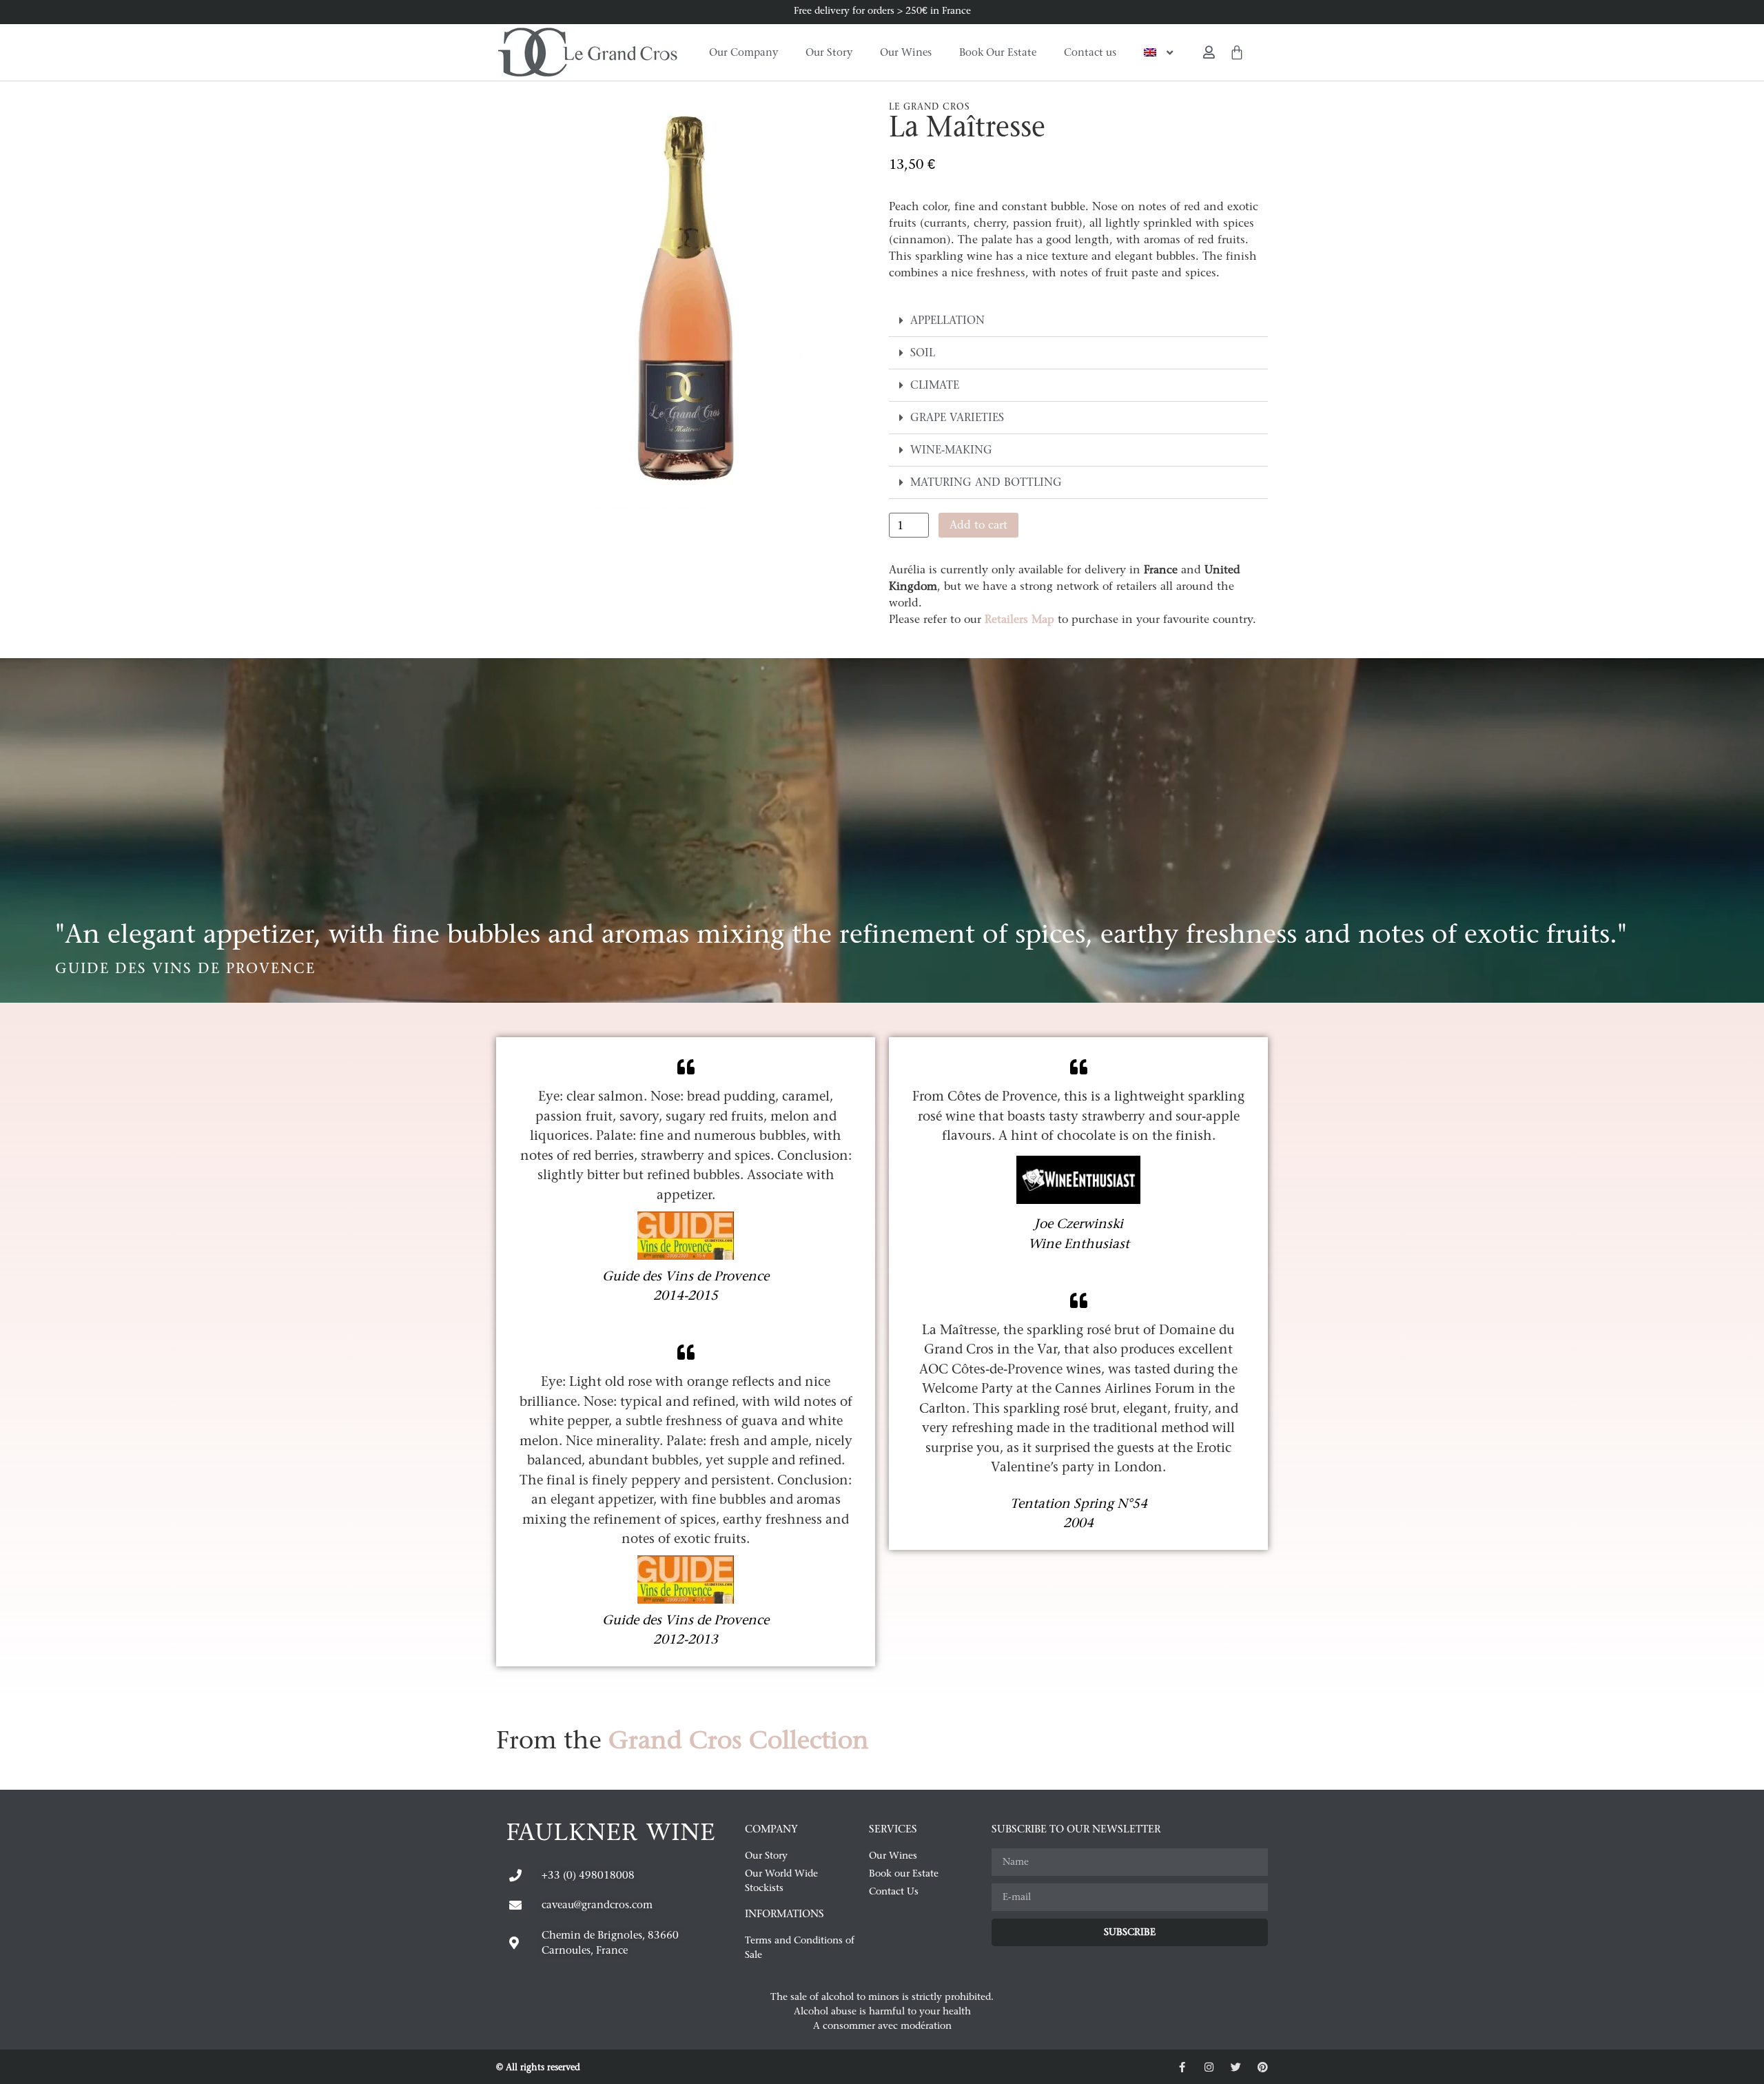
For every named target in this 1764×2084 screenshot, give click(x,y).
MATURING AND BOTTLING (986, 482)
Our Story (829, 52)
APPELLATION (947, 320)
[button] (1078, 321)
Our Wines (906, 52)
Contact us (1090, 52)
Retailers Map (1019, 619)
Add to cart (978, 525)
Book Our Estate (998, 52)
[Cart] (1237, 52)
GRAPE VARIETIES (957, 417)
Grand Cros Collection (739, 1740)
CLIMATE (935, 385)
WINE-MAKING (951, 450)
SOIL (923, 353)
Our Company (743, 52)
